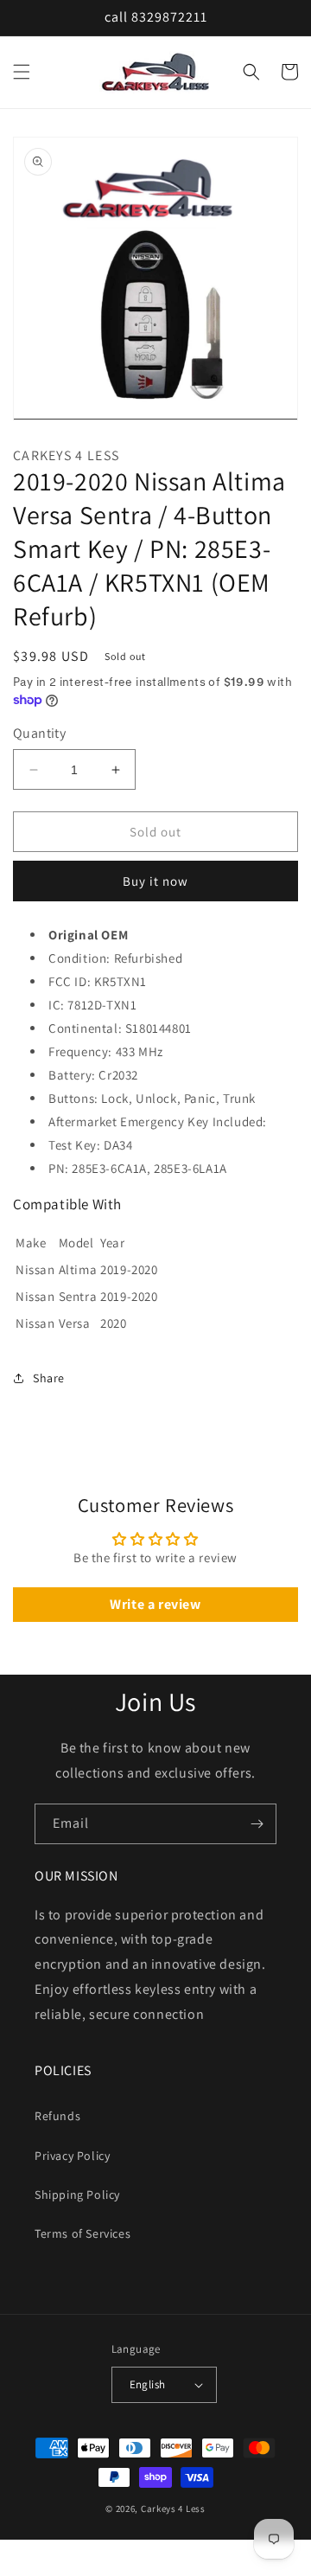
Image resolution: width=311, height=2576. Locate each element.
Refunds (57, 2116)
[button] (22, 72)
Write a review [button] (155, 1604)
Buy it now (155, 881)
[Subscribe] (257, 1824)
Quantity (39, 733)
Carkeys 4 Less (173, 2509)
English (148, 2384)
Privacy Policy (72, 2156)
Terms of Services (83, 2233)
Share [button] (49, 1378)
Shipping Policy (77, 2195)
